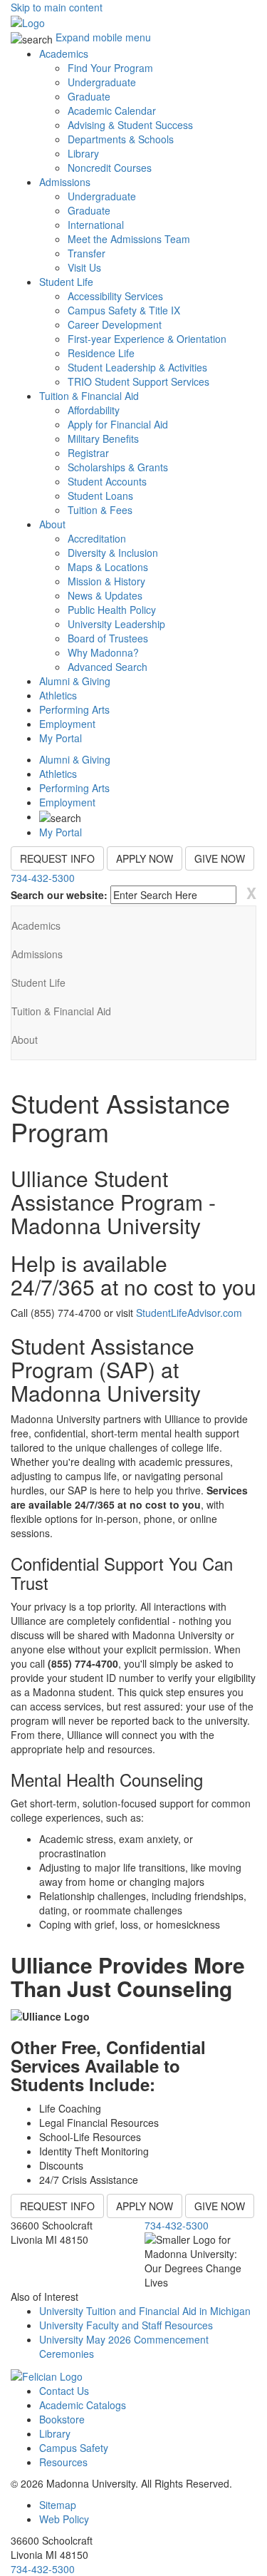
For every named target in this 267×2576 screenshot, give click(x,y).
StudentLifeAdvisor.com (189, 1313)
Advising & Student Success (130, 125)
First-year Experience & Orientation (147, 339)
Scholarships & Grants (118, 467)
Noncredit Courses (110, 168)
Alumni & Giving (75, 681)
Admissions (65, 182)
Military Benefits (103, 438)
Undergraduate (102, 82)
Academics (64, 53)
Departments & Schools (121, 139)
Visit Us (84, 267)
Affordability (94, 410)
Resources (63, 2462)
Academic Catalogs (83, 2405)
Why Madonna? (103, 652)
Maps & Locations (108, 567)
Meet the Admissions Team (129, 239)
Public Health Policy (112, 610)
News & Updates (105, 595)
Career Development (115, 324)
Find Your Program (110, 68)
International (96, 225)
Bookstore (62, 2419)
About (52, 524)
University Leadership (116, 624)
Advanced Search (108, 667)
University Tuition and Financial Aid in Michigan (145, 2311)
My (61, 738)
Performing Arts (74, 709)
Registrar (88, 453)
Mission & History (106, 581)
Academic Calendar (112, 111)
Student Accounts (107, 481)
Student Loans (100, 496)
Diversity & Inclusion (113, 553)
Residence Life (101, 353)
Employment (67, 724)
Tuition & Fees (100, 510)
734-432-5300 (43, 878)
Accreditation (97, 538)
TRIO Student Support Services (138, 381)
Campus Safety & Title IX (124, 310)
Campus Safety (74, 2448)
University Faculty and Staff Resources (126, 2325)
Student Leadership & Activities (137, 367)
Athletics (58, 695)
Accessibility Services (115, 296)
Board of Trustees (108, 638)
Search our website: (59, 895)
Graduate (89, 96)
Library (83, 153)
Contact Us (64, 2391)
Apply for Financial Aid (118, 424)
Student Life (66, 282)
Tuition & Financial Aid (89, 396)
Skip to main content (57, 7)
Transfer (87, 253)
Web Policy (64, 2519)
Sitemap (58, 2505)
